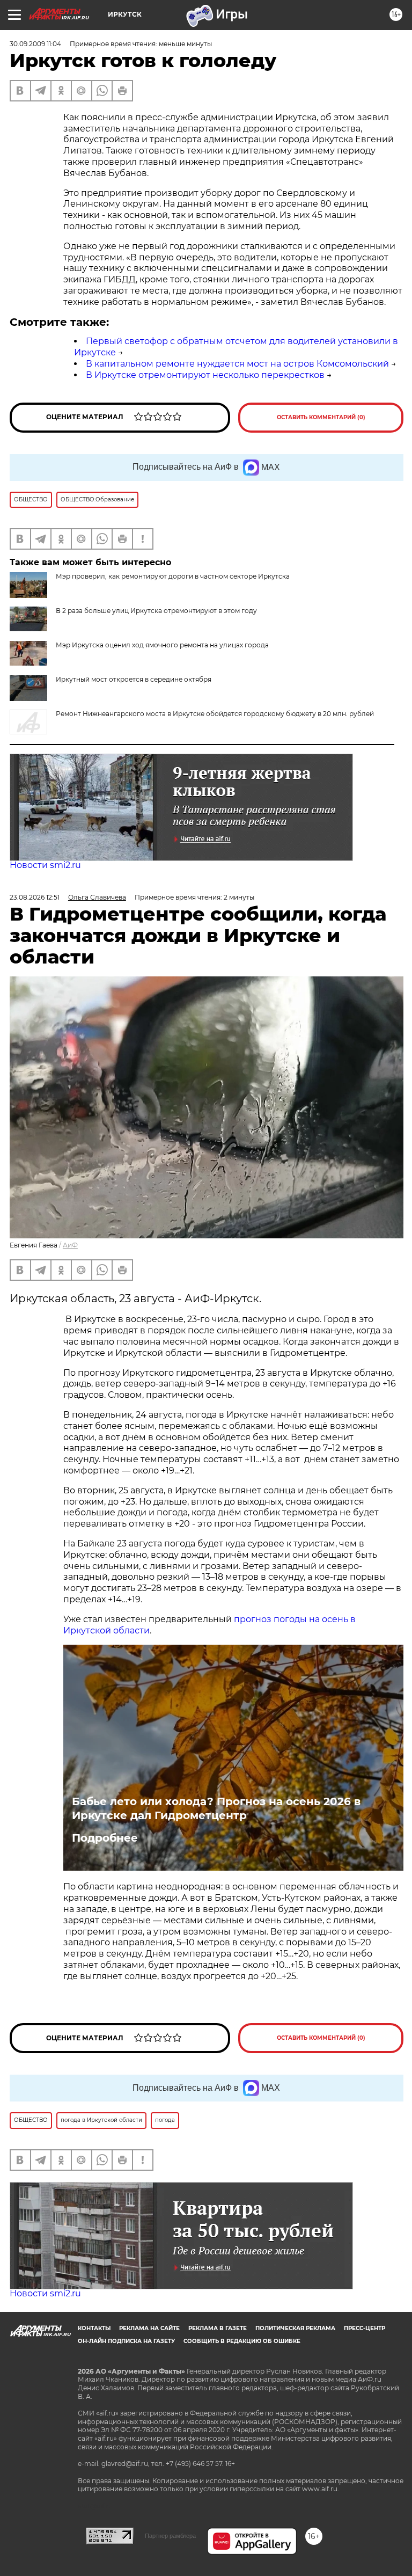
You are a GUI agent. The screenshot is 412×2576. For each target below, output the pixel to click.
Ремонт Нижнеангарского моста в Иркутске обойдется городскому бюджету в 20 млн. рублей (215, 714)
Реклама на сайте (149, 2328)
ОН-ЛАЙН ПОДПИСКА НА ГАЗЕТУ (126, 2341)
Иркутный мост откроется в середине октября (134, 679)
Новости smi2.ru (45, 865)
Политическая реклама (295, 2328)
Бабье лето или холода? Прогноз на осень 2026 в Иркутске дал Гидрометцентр (216, 1808)
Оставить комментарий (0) (321, 417)
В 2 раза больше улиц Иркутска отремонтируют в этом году (156, 611)
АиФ (70, 1245)
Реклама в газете (218, 2328)
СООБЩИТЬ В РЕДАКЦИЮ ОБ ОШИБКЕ (242, 2341)
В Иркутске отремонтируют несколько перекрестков (205, 375)
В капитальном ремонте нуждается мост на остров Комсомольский (237, 364)
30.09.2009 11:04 (35, 44)
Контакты (94, 2328)
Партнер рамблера (170, 2536)
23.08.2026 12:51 (35, 897)
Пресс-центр (365, 2328)
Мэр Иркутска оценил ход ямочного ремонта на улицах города (162, 645)
